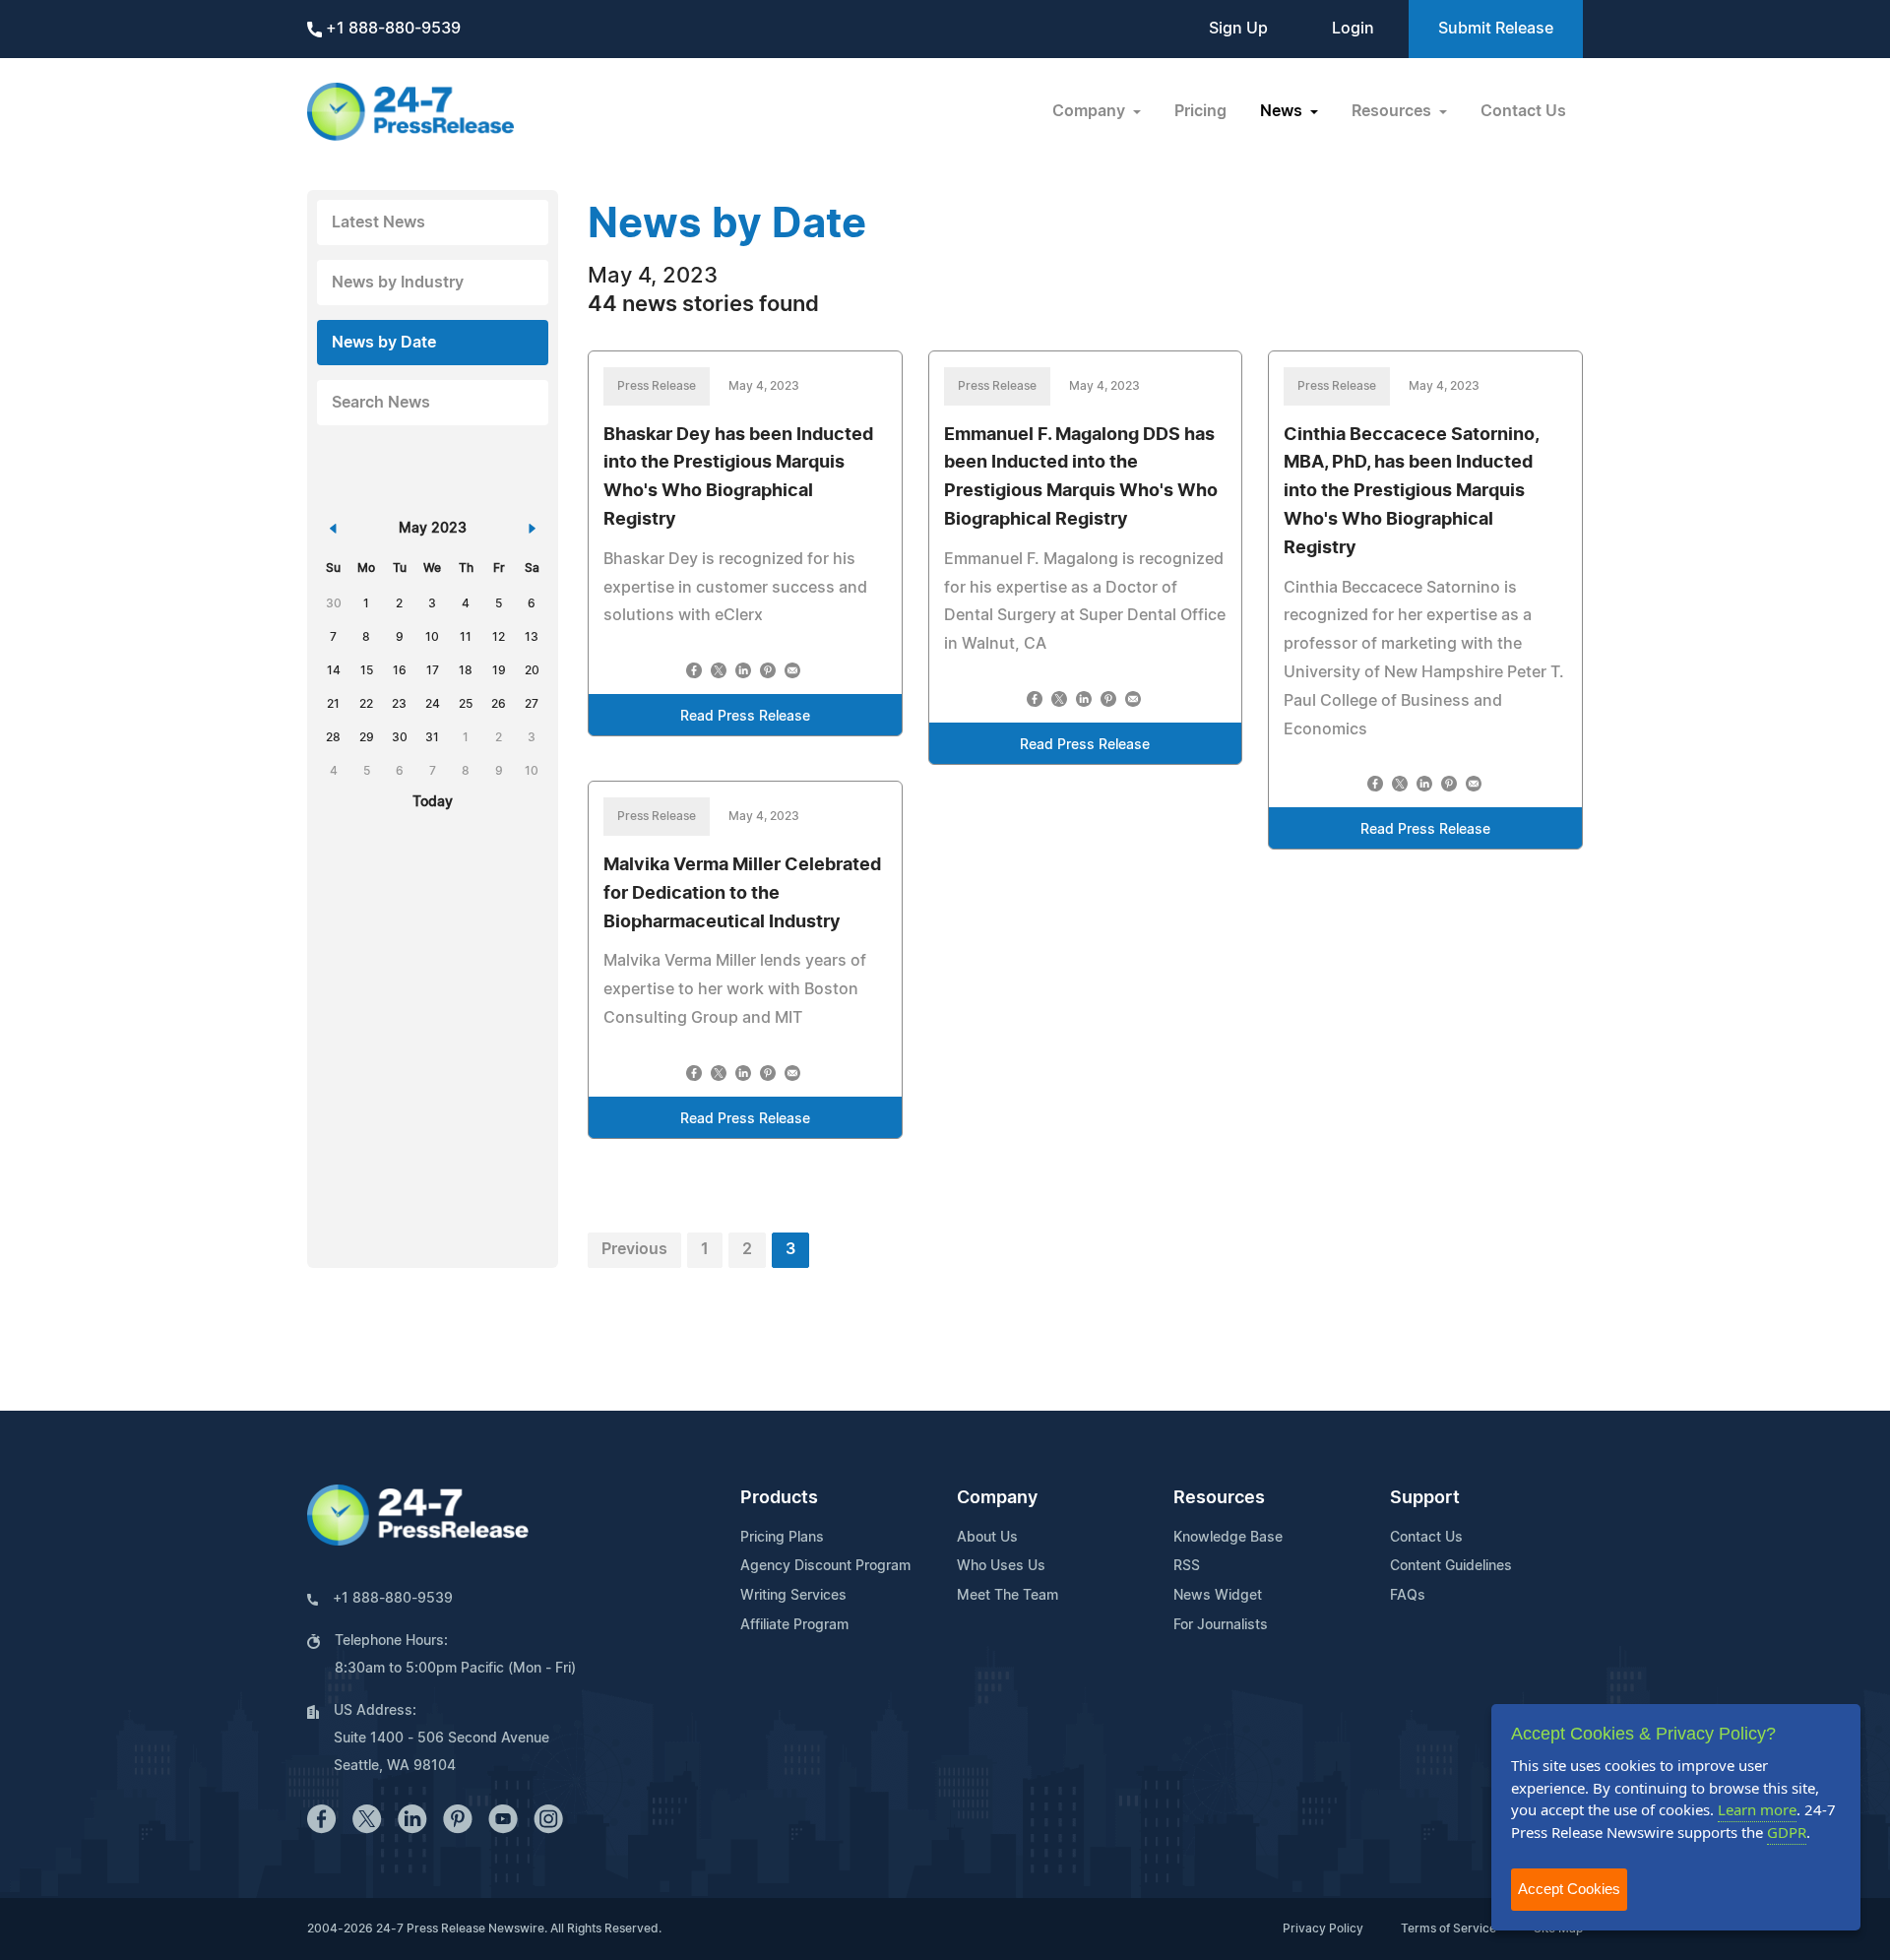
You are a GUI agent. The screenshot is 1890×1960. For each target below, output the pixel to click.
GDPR (1787, 1832)
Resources (1219, 1498)
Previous (634, 1249)
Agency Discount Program (825, 1566)
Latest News (378, 222)
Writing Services (793, 1596)
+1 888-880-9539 (391, 29)
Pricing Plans (782, 1538)
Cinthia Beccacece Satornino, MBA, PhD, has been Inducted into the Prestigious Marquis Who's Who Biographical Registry (1411, 492)
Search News (381, 403)
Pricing (1200, 111)
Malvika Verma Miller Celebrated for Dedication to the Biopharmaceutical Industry (742, 894)
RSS (1187, 1566)
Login (1353, 29)
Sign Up (1238, 29)
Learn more (1757, 1809)
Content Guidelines (1451, 1566)
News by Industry (398, 283)
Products (779, 1498)
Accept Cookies (1569, 1889)
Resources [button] (1393, 111)
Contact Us (1523, 111)
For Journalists (1221, 1625)
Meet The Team (1008, 1596)
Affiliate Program (794, 1625)
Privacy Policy (1323, 1928)
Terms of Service (1449, 1928)
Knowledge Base (1228, 1538)
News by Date (384, 343)
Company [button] (1091, 111)
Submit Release (1496, 29)
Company (997, 1498)
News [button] (1283, 111)
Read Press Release (745, 717)
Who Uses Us (1001, 1566)
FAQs (1408, 1596)
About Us (987, 1538)
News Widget (1218, 1596)
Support (1425, 1498)
